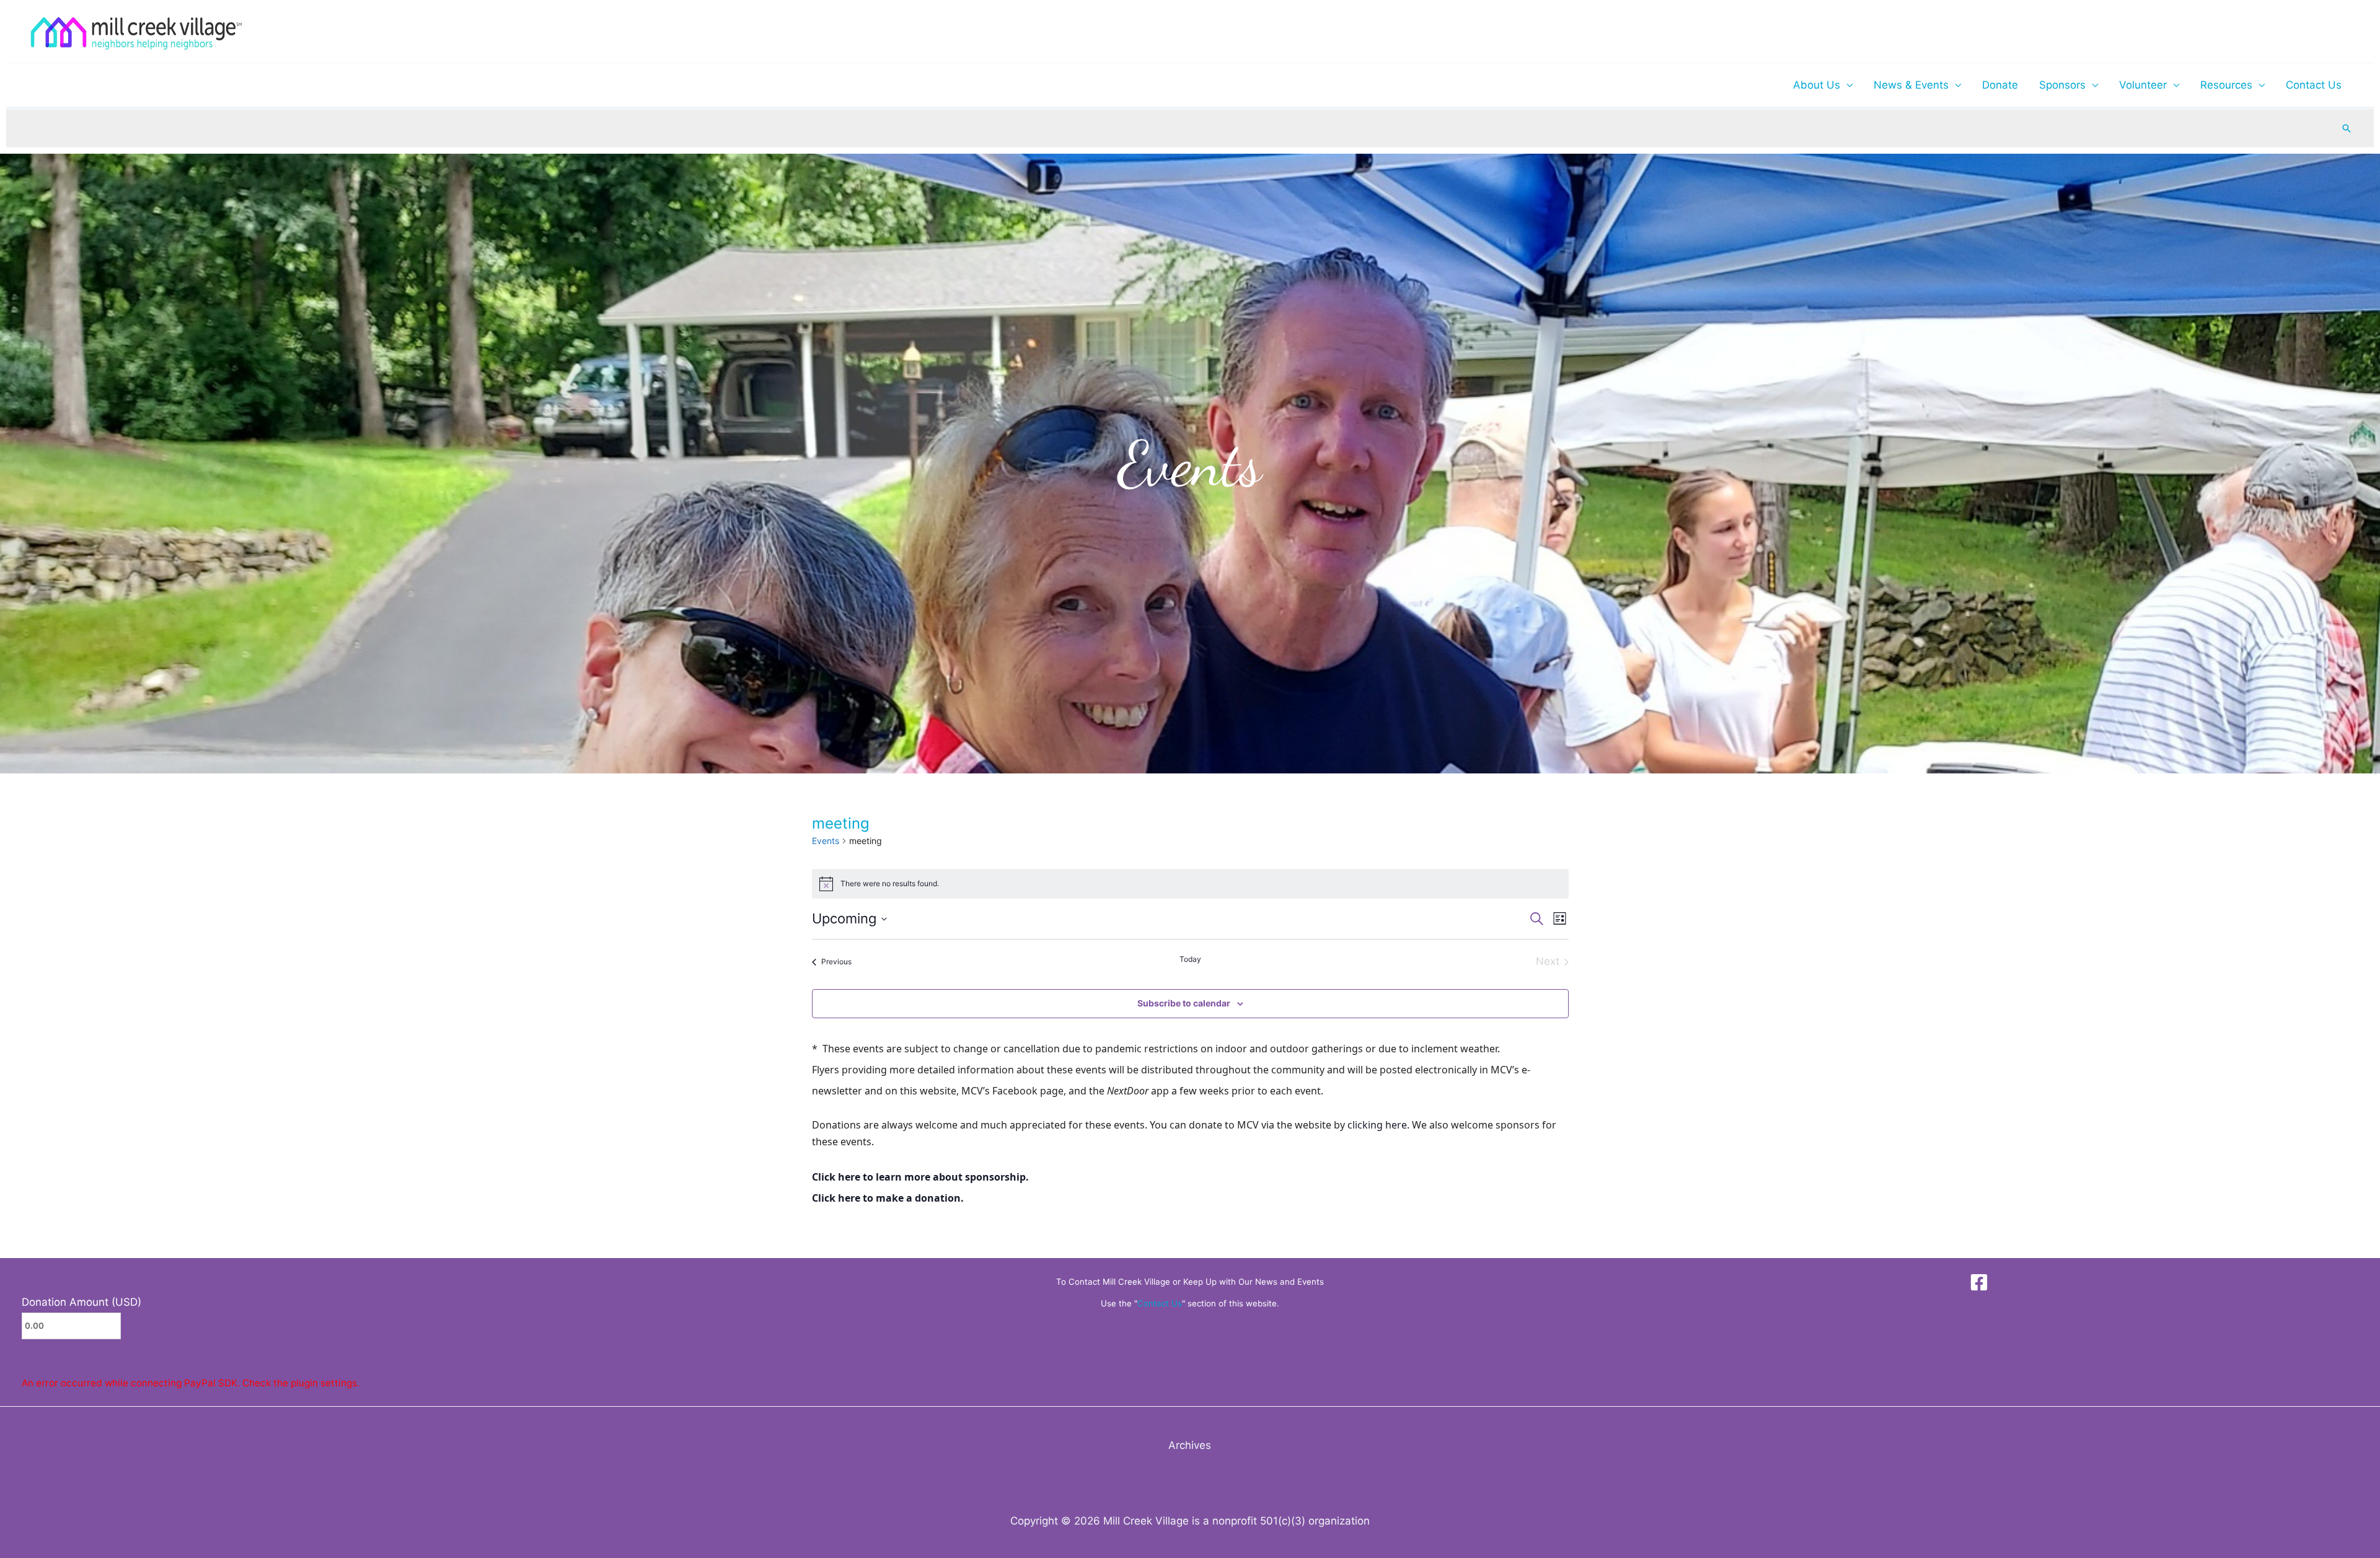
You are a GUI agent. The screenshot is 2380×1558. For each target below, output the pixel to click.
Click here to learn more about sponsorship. (920, 1177)
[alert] (1190, 884)
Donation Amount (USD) (82, 1302)
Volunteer (2143, 85)
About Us (1817, 85)
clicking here (1377, 1125)
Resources (2226, 85)
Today (1190, 959)
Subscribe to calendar (1184, 1003)
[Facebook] (1979, 1282)
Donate (2000, 85)
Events (826, 841)
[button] (2347, 128)
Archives (1190, 1445)
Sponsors (2062, 85)
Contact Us (2314, 85)
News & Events (1911, 85)
